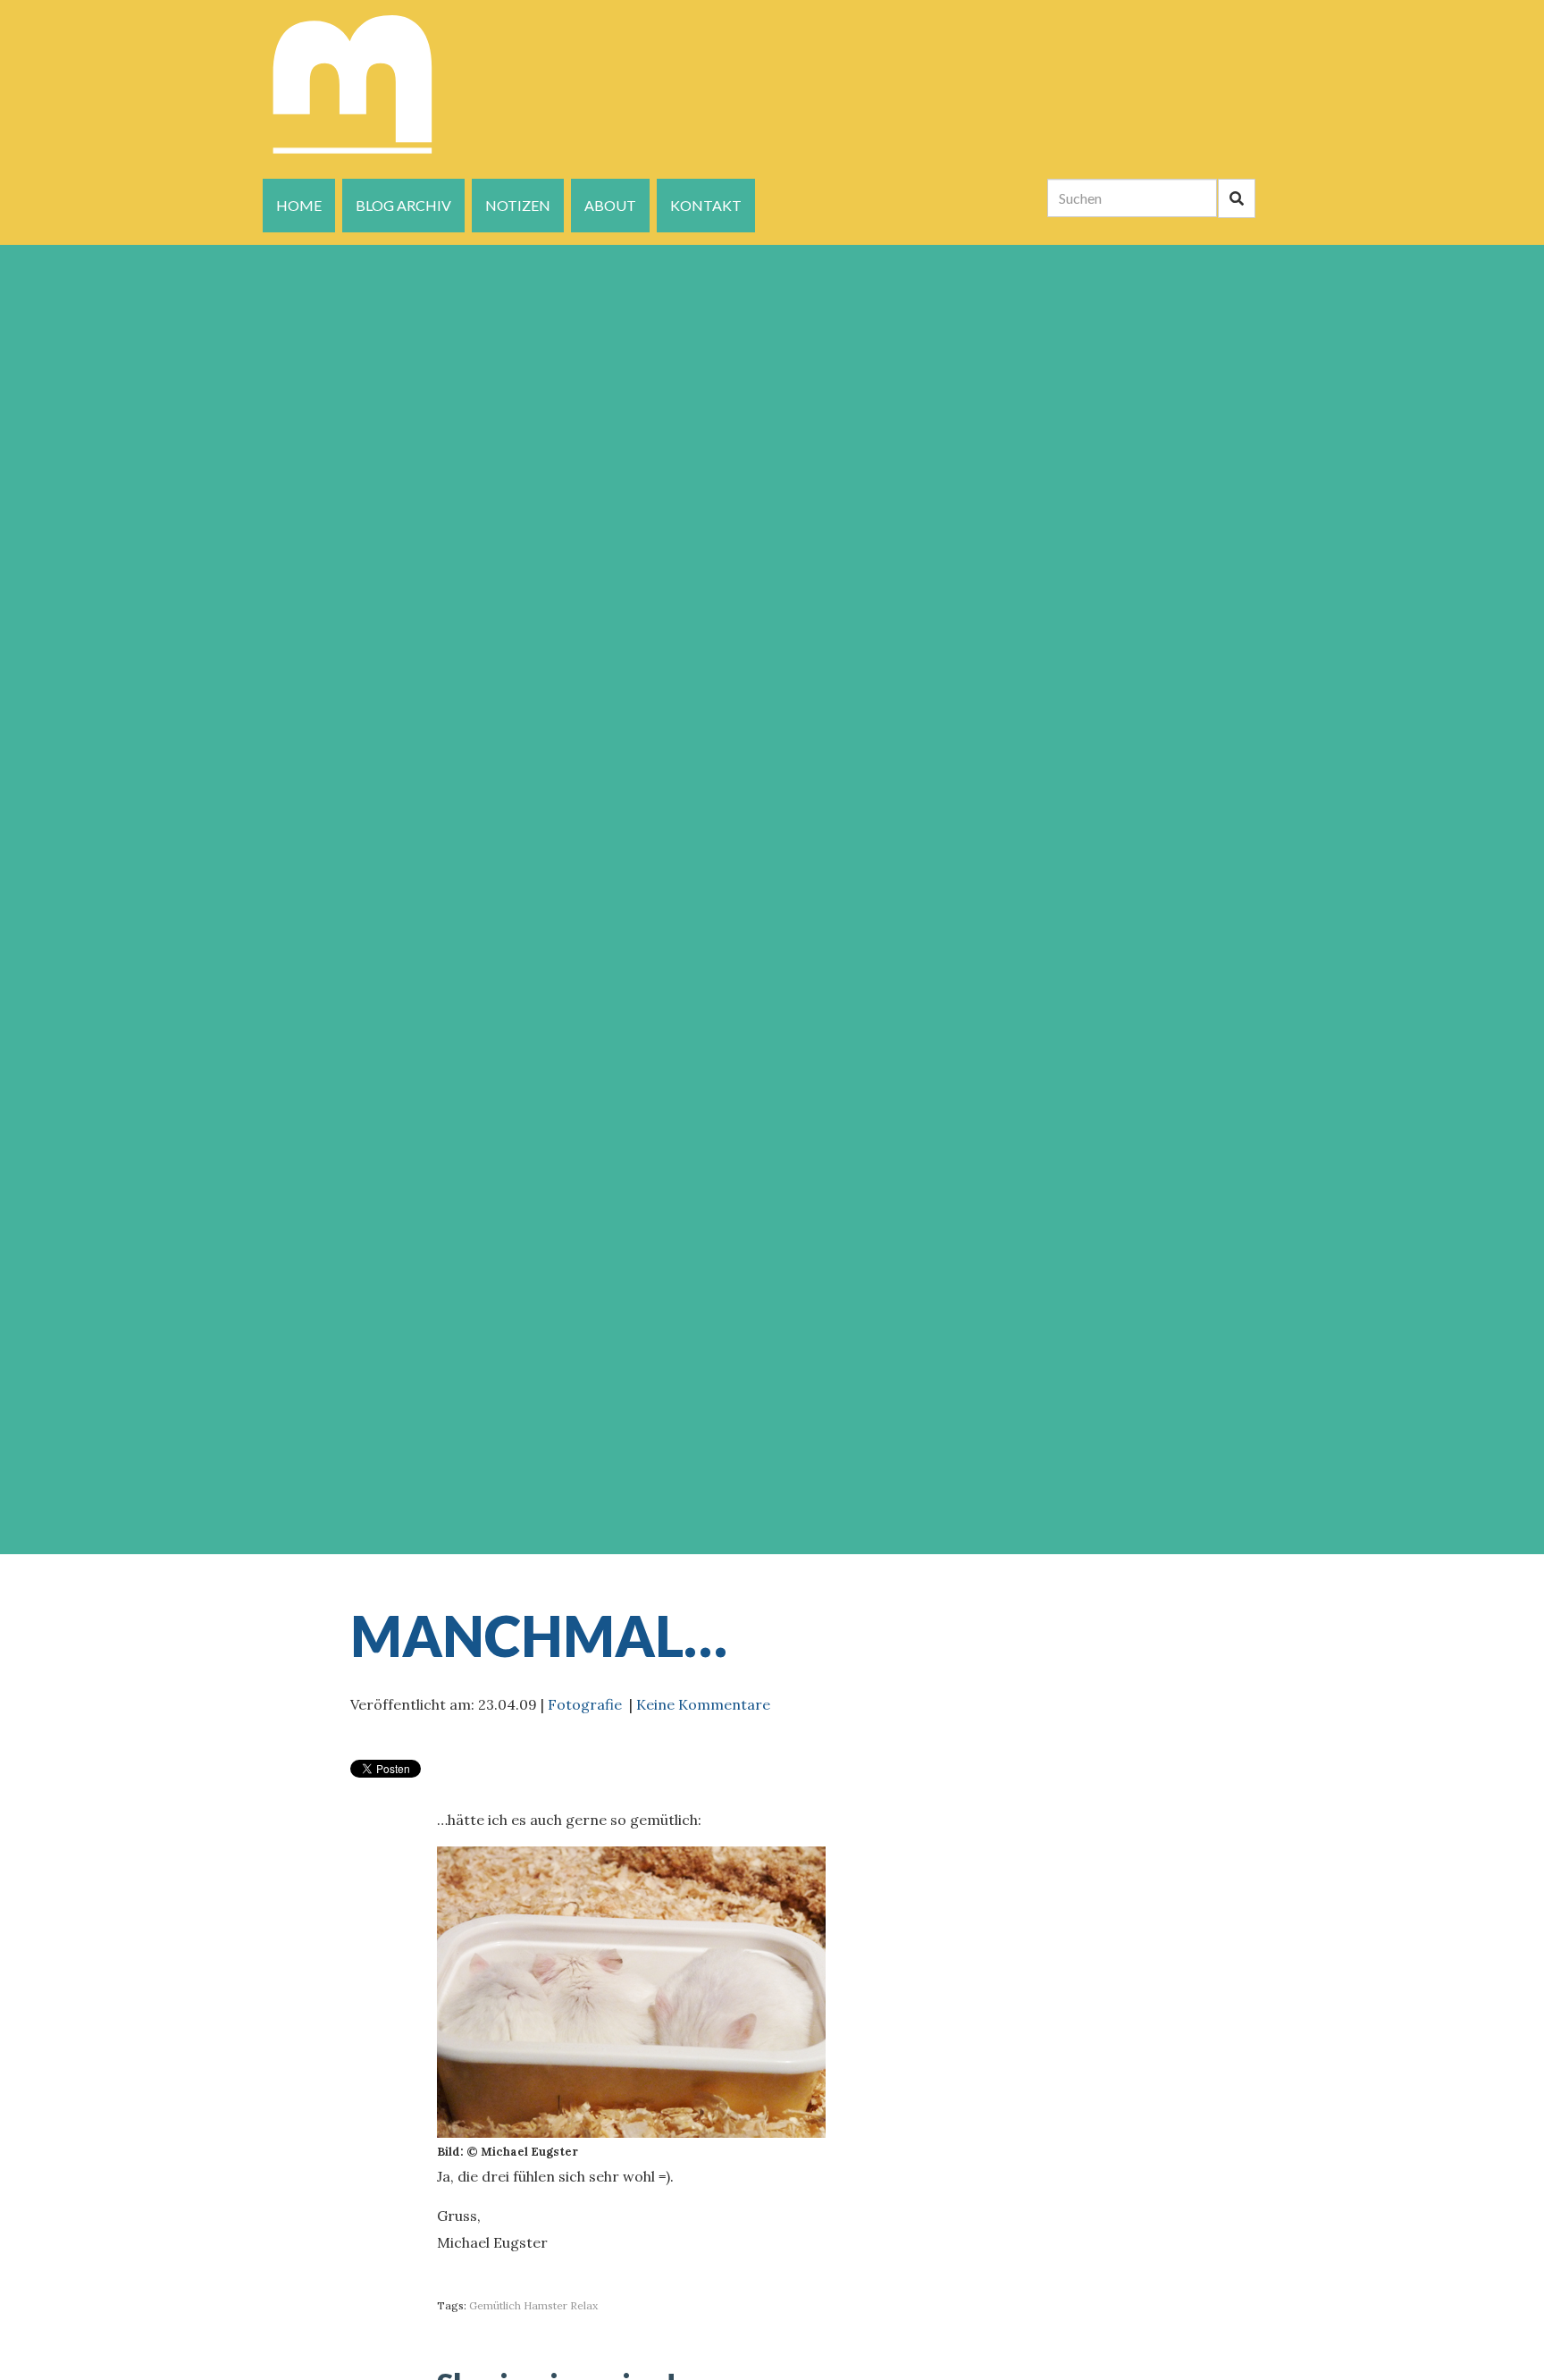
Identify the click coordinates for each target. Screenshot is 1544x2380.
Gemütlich (495, 2305)
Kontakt (706, 205)
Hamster (545, 2305)
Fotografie (585, 1704)
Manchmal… (539, 1636)
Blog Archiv (403, 205)
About (610, 205)
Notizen (518, 205)
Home (299, 205)
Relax (584, 2305)
